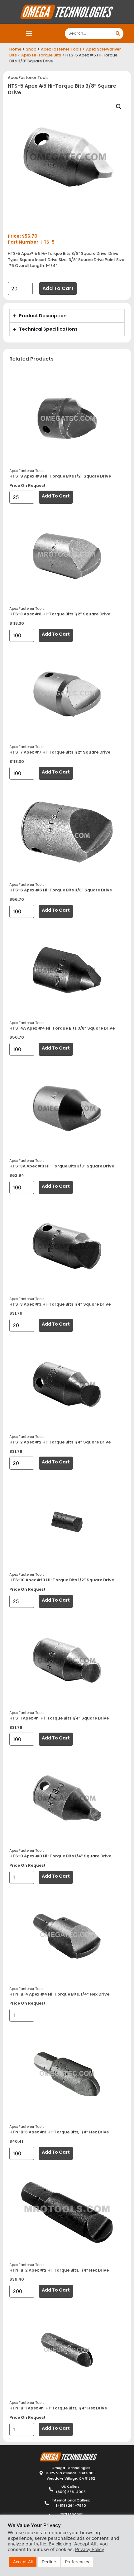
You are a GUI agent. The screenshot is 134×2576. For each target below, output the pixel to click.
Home (15, 49)
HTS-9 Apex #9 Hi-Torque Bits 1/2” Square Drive (60, 476)
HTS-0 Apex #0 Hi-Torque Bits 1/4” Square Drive (60, 1856)
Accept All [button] (23, 2562)
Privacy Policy (90, 2549)
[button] (29, 34)
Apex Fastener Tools (61, 49)
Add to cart (58, 288)
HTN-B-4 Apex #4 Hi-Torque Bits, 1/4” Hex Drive (59, 1994)
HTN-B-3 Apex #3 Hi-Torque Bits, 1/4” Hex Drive (59, 2132)
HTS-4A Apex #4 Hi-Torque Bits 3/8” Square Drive (62, 1028)
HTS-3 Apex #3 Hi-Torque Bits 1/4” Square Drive (60, 1304)
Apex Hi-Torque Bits (41, 55)
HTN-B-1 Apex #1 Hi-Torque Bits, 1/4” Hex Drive (58, 2408)
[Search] (118, 34)
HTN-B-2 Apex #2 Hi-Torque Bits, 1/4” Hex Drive (59, 2270)
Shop (31, 49)
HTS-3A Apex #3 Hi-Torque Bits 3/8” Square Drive (62, 1166)
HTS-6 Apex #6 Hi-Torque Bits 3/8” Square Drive (61, 890)
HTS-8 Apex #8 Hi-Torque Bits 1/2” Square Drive (60, 614)
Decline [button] (49, 2562)
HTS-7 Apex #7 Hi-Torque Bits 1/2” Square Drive (60, 752)
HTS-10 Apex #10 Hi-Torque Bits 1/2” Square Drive (62, 1580)
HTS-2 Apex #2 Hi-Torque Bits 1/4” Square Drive (60, 1442)
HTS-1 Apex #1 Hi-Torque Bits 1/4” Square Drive (59, 1718)
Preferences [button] (77, 2562)
